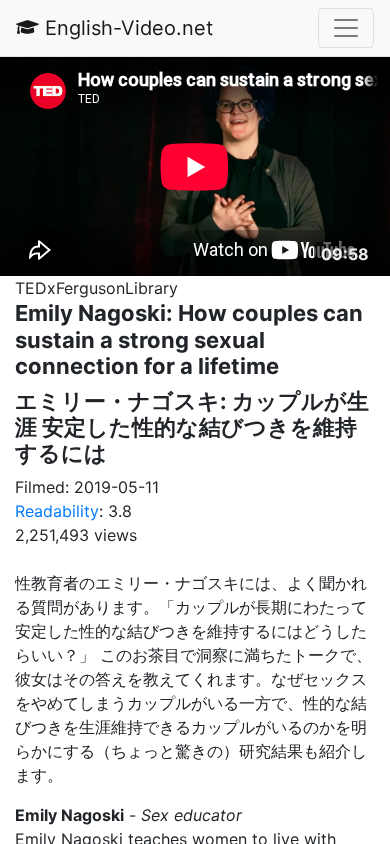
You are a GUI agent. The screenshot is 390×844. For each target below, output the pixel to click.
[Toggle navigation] (346, 28)
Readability (57, 511)
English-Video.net (126, 28)
